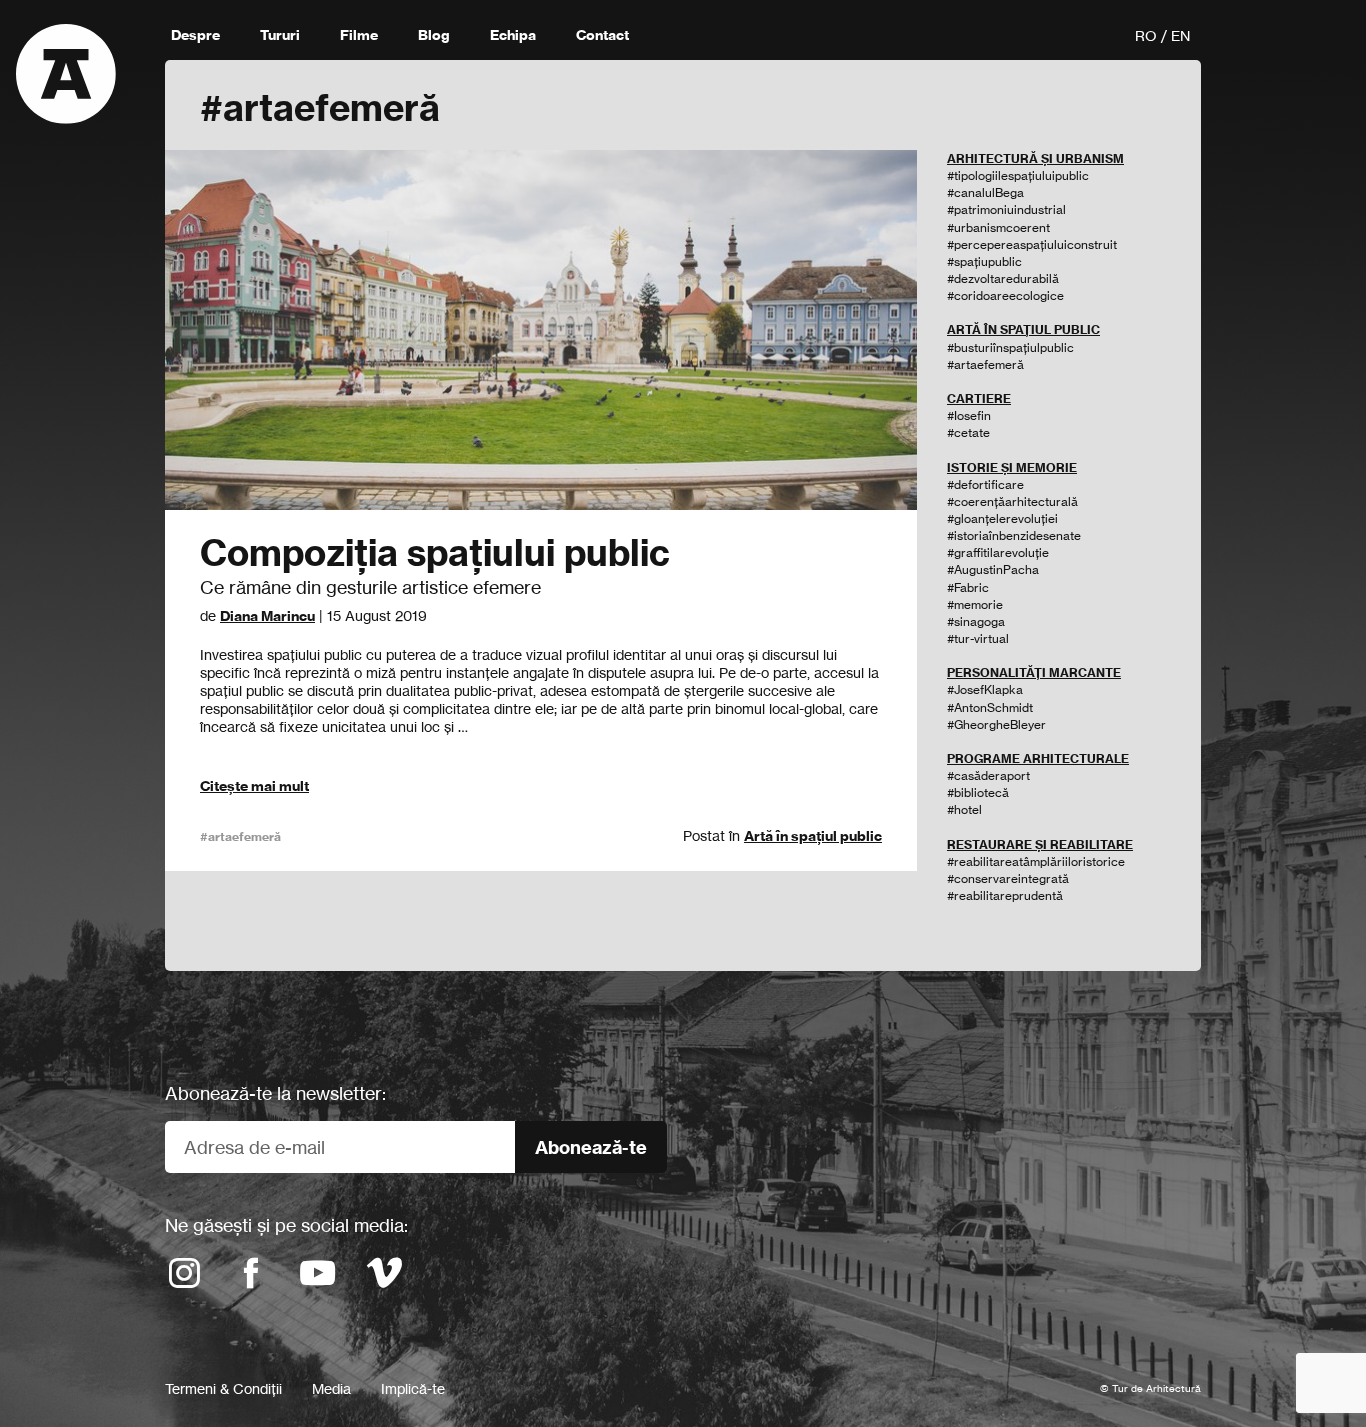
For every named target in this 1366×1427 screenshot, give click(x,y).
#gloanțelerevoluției (1002, 518)
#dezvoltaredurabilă (1003, 278)
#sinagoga (976, 621)
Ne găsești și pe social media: (286, 1225)
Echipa (513, 35)
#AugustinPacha (993, 569)
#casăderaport (988, 775)
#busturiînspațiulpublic (1010, 347)
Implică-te (413, 1388)
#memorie (975, 604)
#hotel (964, 809)
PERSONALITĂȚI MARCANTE (1034, 672)
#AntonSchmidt (990, 707)
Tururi (280, 35)
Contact (602, 35)
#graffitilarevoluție (998, 552)
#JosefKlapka (985, 689)
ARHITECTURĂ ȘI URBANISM (1035, 158)
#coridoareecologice (1005, 295)
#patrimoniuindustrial (1006, 209)
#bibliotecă (978, 792)
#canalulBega (985, 192)
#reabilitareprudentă (1005, 895)
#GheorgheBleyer (996, 724)
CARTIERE (979, 398)
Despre (195, 35)
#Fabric (968, 587)
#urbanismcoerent (998, 227)
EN (1180, 35)
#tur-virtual (978, 638)
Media (331, 1388)
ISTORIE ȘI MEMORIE (1012, 467)
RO (1146, 35)
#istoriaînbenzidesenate (1014, 535)
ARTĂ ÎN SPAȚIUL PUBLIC (1023, 329)
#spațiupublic (984, 261)
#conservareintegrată (1008, 878)
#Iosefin (969, 415)
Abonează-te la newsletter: (275, 1093)
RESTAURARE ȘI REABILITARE (1040, 844)
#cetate (968, 432)
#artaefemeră (240, 836)
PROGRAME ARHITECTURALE (1038, 758)
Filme (359, 35)
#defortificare (985, 484)
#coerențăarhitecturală (1012, 501)
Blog (434, 35)
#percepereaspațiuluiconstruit (1032, 244)
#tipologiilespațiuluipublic (1018, 175)
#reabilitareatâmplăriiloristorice (1036, 861)
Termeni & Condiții (223, 1388)
